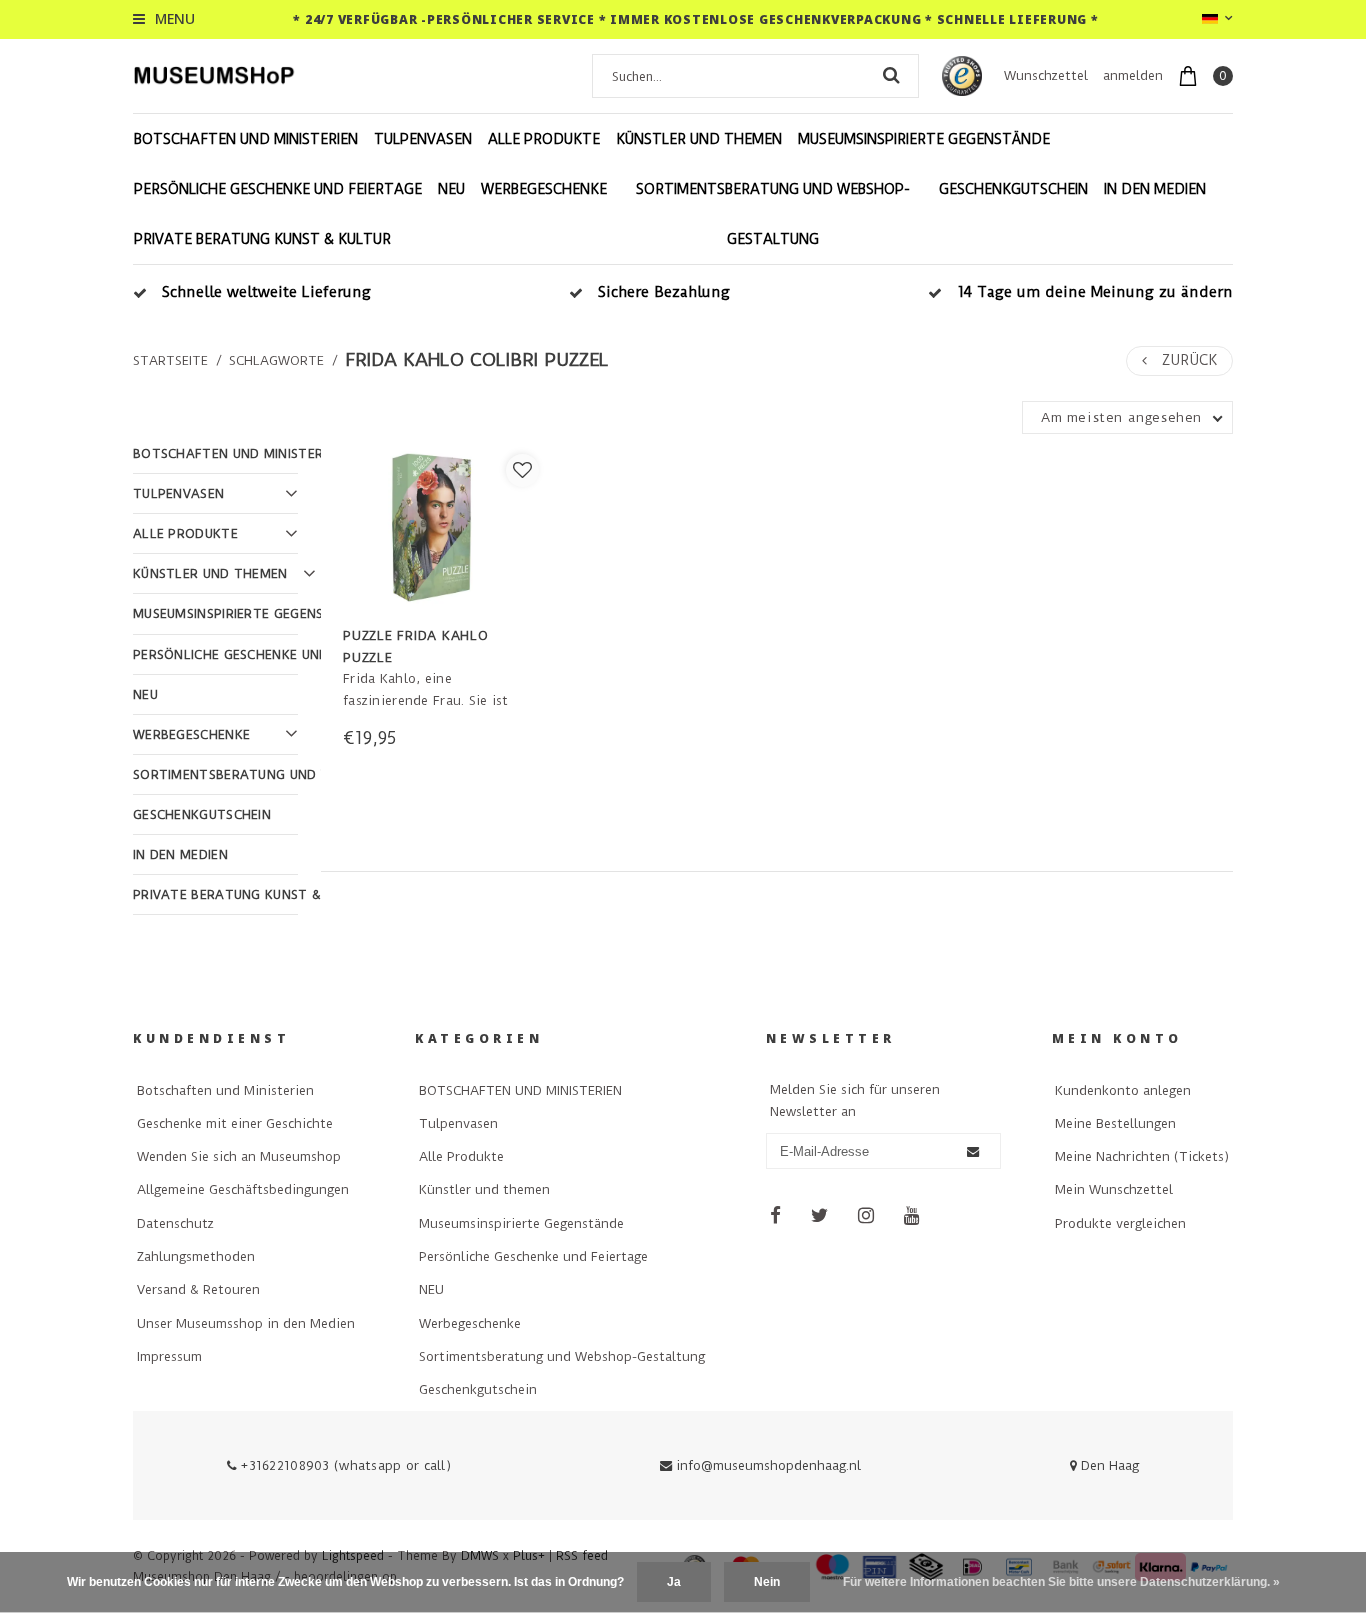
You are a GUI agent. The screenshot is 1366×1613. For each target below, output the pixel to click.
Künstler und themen (699, 139)
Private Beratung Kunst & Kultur (262, 239)
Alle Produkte (544, 139)
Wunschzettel (1046, 75)
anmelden (1133, 75)
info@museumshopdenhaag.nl (768, 1465)
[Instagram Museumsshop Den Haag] (866, 1217)
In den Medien (1155, 189)
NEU (451, 189)
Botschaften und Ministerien (225, 1090)
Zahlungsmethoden (196, 1256)
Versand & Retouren (198, 1289)
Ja (674, 1582)
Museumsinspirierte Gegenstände (924, 139)
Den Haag (1108, 1465)
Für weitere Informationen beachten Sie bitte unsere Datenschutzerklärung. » (1061, 1582)
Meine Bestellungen (1115, 1123)
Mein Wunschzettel (1114, 1189)
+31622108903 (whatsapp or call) (344, 1465)
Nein (767, 1582)
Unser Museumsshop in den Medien (246, 1323)
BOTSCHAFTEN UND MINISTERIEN (246, 139)
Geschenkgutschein (1013, 189)
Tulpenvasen (423, 139)
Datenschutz (175, 1223)
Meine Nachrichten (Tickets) (1142, 1156)
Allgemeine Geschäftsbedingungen (243, 1189)
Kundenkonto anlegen (1123, 1090)
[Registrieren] (973, 1152)
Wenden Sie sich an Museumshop (239, 1156)
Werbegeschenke (544, 189)
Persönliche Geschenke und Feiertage (278, 189)
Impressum (169, 1356)
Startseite (170, 360)
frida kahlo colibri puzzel (477, 360)
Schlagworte (276, 360)
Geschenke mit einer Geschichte (235, 1123)
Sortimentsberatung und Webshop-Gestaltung (773, 214)
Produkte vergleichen (1120, 1223)
